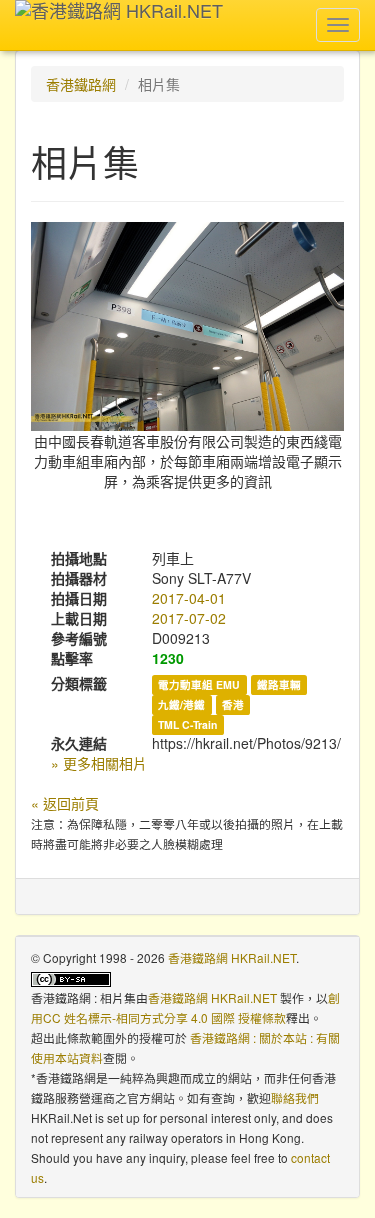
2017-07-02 (189, 618)
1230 (168, 658)
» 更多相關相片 (99, 763)
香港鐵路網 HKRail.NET (232, 957)
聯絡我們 (295, 1097)
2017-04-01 (189, 598)
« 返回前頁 (65, 803)
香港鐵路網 (81, 84)
